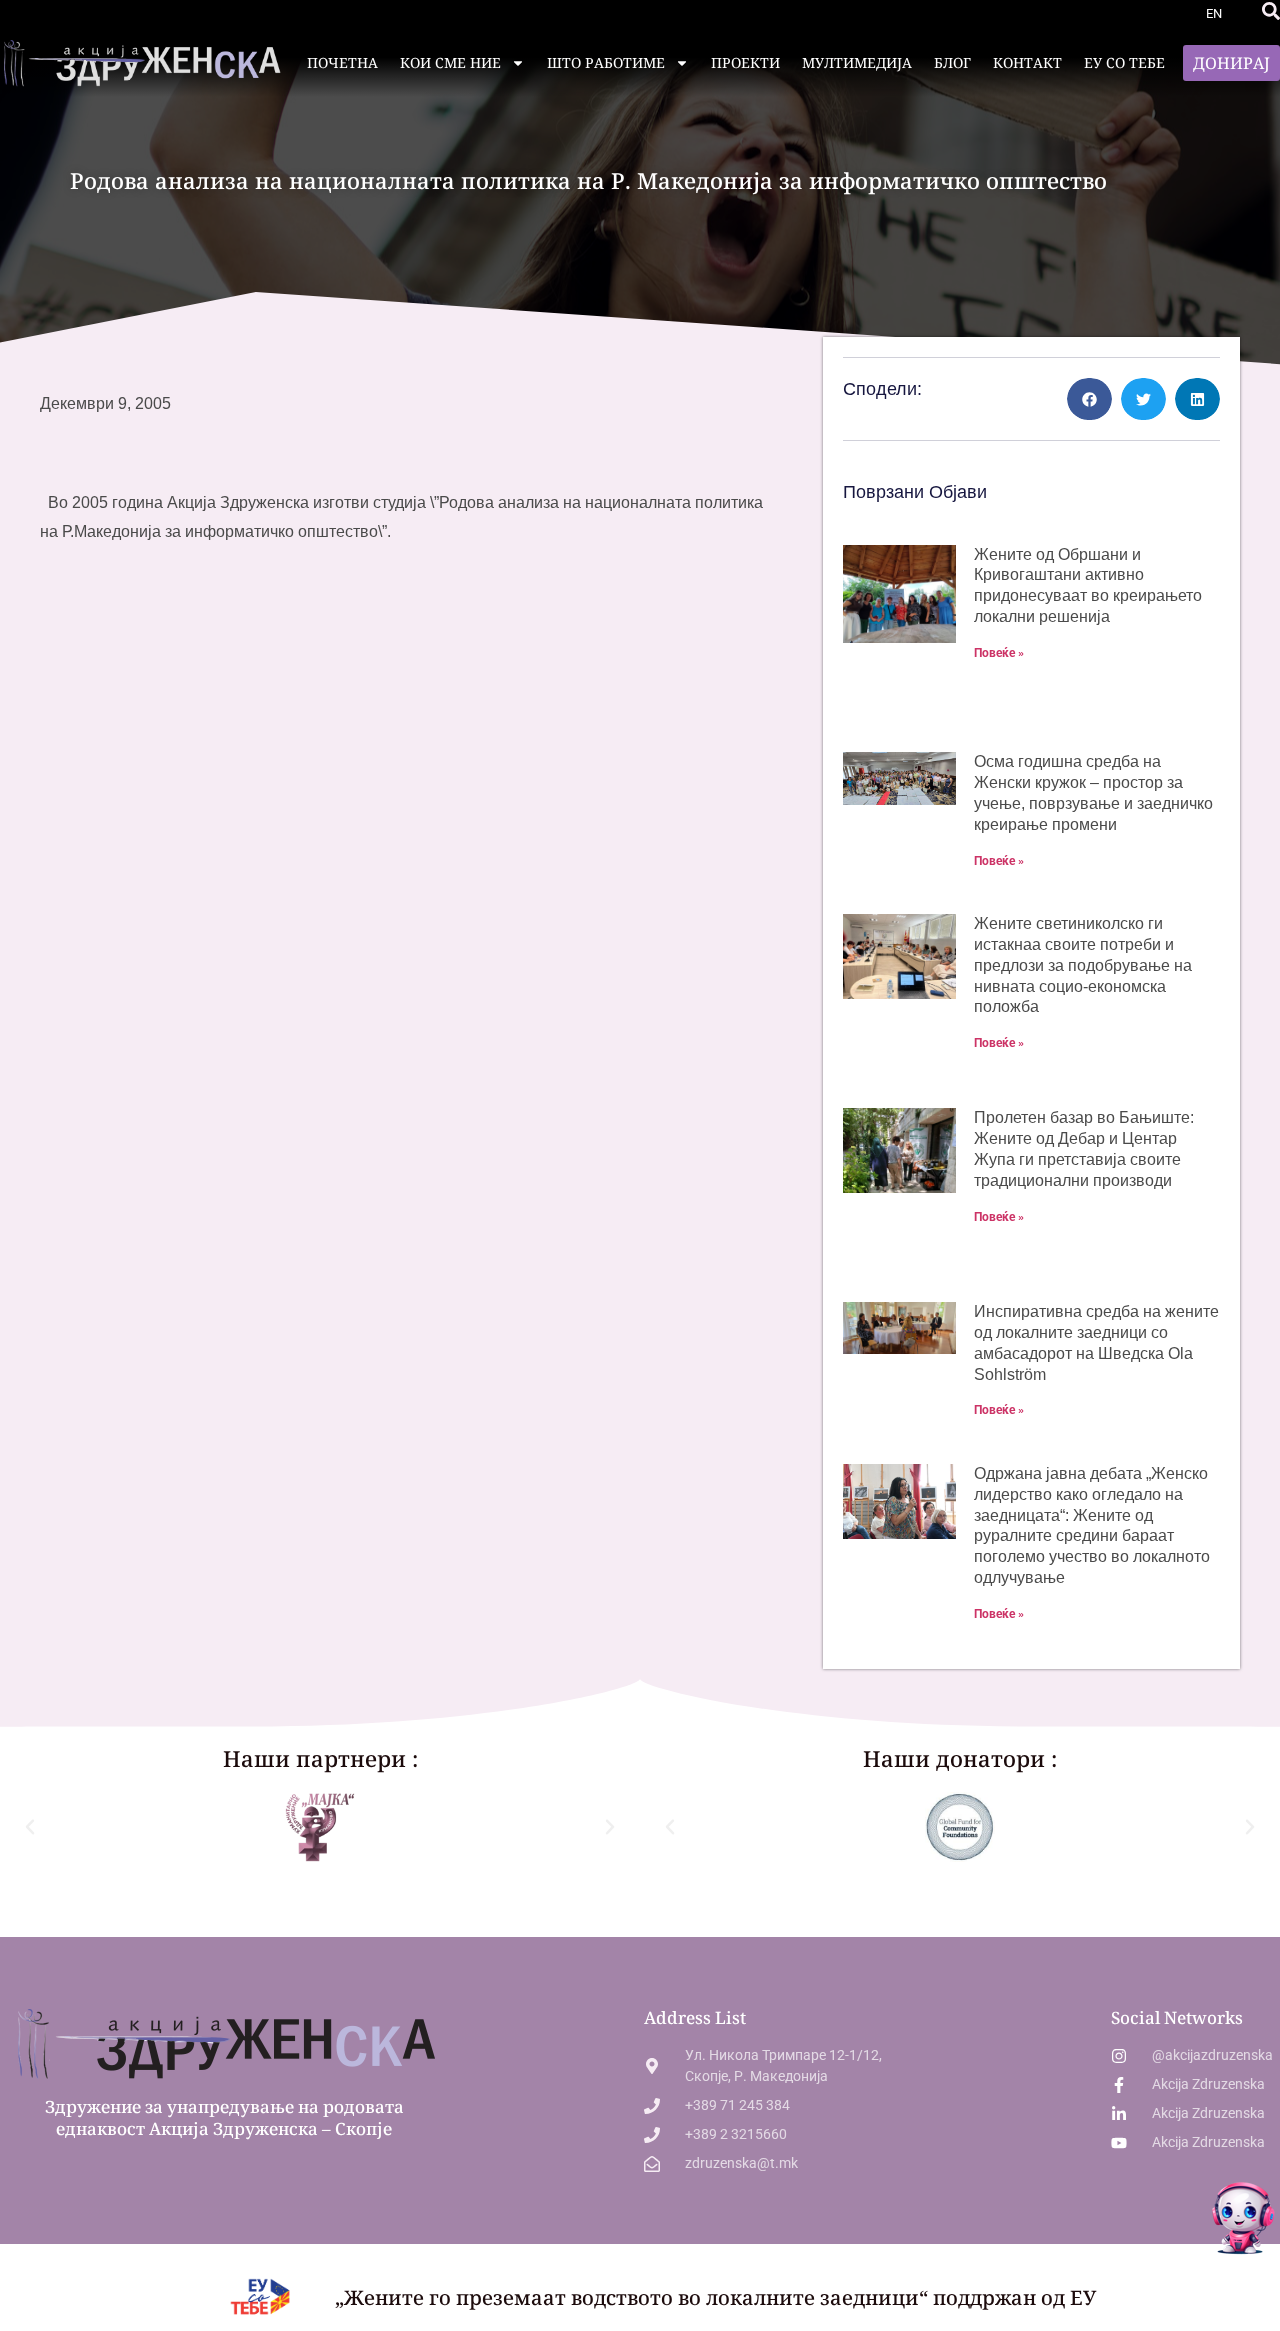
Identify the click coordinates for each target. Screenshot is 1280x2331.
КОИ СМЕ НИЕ (450, 62)
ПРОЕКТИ (745, 62)
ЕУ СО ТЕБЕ (1124, 62)
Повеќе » (999, 653)
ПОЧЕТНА (342, 62)
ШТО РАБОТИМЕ (606, 62)
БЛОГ (952, 62)
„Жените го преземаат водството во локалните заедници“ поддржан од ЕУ (715, 2297)
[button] (1271, 11)
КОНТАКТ (1027, 62)
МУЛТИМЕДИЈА (857, 62)
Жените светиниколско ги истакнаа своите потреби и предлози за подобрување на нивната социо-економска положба (1083, 965)
